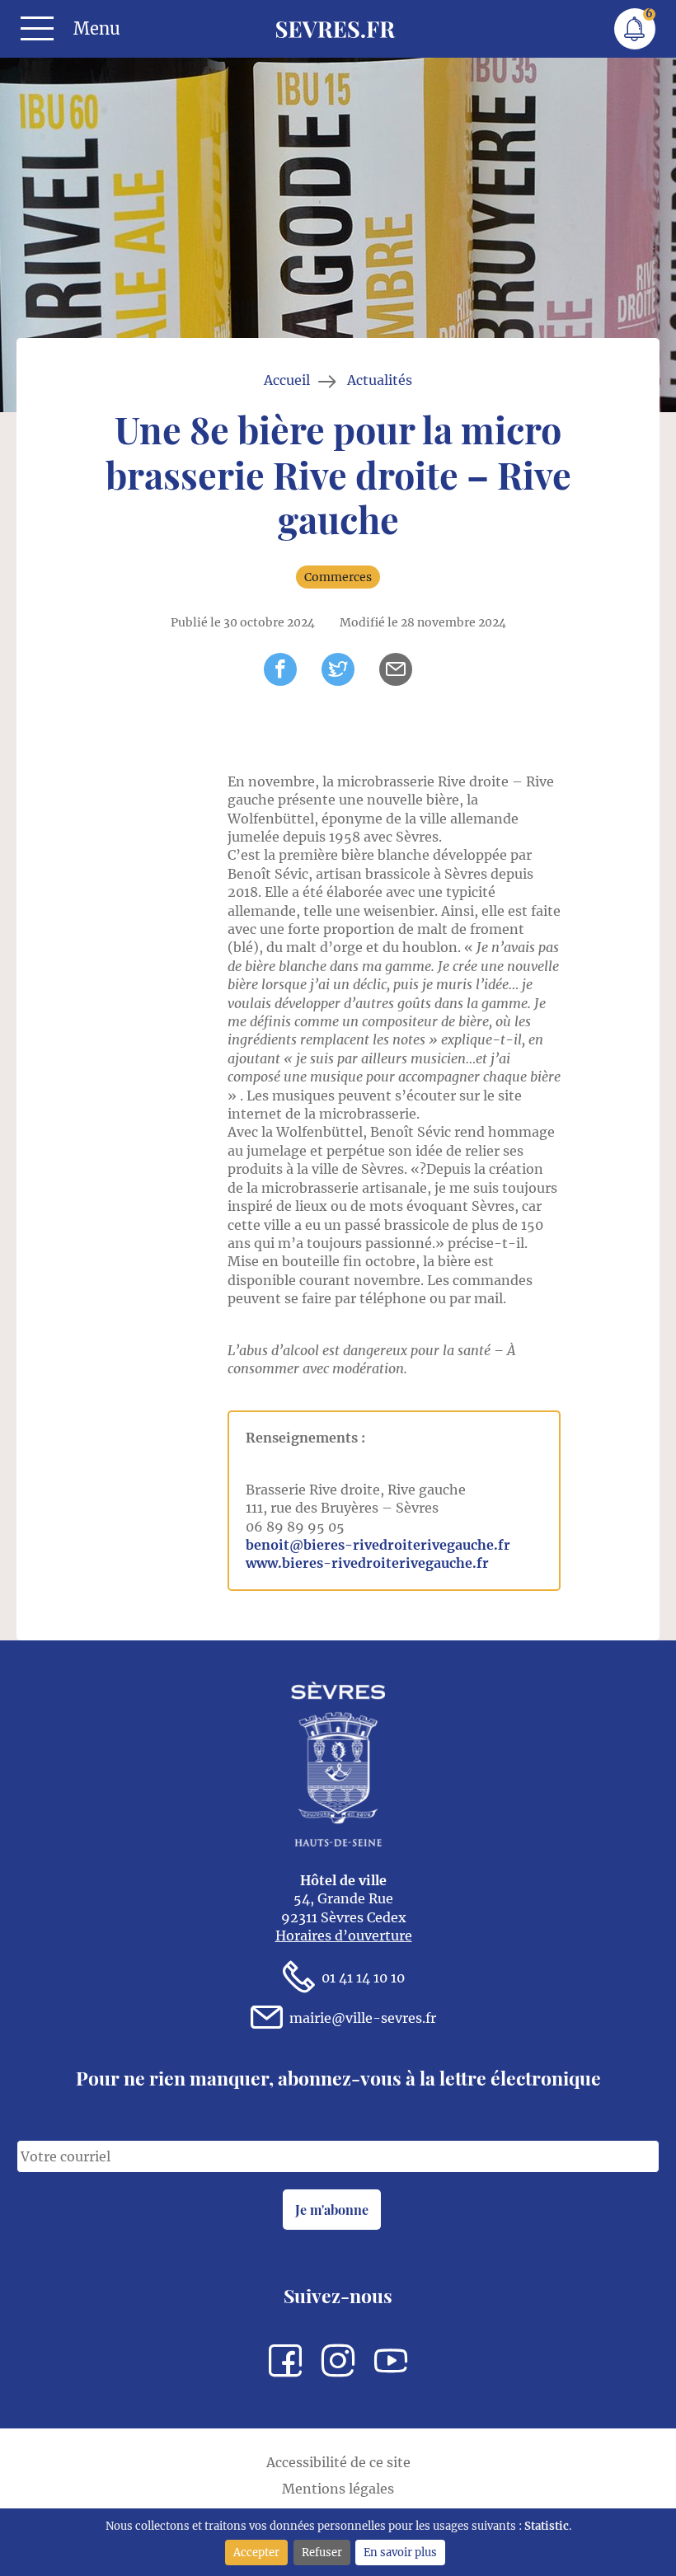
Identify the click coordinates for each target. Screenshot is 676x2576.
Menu (97, 29)
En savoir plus (400, 2552)
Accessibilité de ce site (338, 2462)
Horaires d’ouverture (344, 1936)
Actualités (380, 380)
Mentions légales (338, 2489)
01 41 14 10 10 (363, 1978)
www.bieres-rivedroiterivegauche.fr (367, 1563)
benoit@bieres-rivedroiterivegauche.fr (378, 1545)
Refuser (322, 2552)
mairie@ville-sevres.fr (363, 2018)
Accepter (256, 2552)
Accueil (287, 380)
